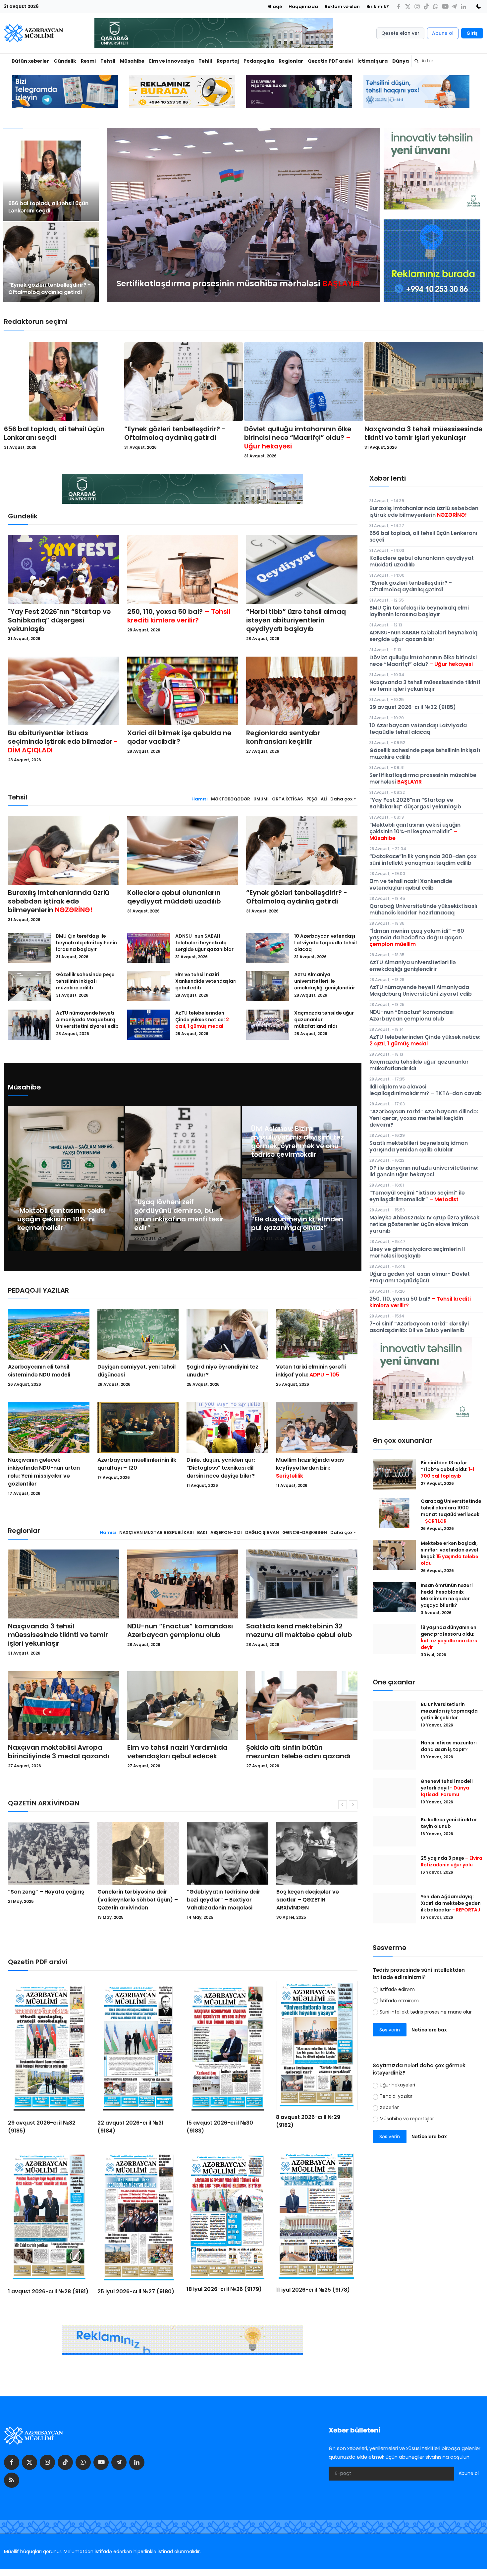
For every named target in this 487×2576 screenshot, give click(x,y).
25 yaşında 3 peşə (452, 1861)
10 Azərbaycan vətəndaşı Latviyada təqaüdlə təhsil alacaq (325, 943)
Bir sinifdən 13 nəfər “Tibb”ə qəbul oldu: (447, 1469)
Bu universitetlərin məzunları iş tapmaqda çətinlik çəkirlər (449, 1711)
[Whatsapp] (436, 6)
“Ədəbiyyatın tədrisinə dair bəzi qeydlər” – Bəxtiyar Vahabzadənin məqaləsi (45, 1900)
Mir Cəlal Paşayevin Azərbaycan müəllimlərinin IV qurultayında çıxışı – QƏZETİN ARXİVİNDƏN (226, 1904)
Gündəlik (65, 61)
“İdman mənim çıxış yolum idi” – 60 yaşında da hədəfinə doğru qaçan (417, 937)
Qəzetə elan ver (400, 33)
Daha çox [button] (341, 799)
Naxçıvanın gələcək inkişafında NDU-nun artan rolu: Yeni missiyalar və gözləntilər (44, 1472)
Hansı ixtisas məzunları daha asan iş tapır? (449, 1746)
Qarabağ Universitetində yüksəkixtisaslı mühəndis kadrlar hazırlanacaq (423, 909)
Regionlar (291, 61)
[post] (51, 181)
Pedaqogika (259, 61)
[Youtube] (445, 6)
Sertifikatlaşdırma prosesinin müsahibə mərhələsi (423, 778)
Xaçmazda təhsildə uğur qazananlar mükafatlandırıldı (324, 1020)
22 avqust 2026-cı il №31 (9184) (131, 2127)
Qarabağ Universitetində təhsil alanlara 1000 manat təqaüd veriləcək (451, 1511)
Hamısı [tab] (200, 799)
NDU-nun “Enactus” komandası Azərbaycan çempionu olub (180, 1630)
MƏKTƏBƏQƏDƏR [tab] (231, 799)
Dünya (401, 61)
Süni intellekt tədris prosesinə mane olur (426, 2012)
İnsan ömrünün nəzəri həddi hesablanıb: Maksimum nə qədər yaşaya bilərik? (447, 1595)
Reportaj (228, 61)
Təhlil (205, 61)
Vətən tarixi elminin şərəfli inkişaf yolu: (311, 1371)
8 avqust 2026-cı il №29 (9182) (308, 2121)
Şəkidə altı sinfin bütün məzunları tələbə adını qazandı (298, 1752)
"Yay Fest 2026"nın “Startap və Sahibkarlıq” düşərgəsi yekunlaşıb (59, 620)
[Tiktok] (426, 6)
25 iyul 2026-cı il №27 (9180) (136, 2291)
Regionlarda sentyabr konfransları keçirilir (283, 737)
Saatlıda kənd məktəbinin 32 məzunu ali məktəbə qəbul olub (299, 1630)
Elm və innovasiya (171, 61)
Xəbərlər (389, 2107)
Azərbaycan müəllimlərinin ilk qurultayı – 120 (137, 1464)
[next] (369, 215)
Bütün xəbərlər (30, 61)
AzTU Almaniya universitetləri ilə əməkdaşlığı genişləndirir (325, 981)
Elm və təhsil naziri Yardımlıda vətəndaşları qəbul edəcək (177, 1752)
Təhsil (108, 61)
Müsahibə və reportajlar (407, 2119)
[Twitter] (408, 6)
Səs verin (390, 2030)
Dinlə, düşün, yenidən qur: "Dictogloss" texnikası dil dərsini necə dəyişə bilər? (221, 1468)
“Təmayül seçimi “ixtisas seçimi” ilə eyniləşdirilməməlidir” (417, 1196)
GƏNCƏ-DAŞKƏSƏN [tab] (305, 1532)
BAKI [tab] (202, 1532)
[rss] (12, 2480)
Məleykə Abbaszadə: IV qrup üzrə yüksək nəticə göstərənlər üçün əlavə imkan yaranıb (424, 1224)
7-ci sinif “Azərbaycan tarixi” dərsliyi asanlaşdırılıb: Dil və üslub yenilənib (419, 1327)
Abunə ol (443, 33)
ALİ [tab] (324, 799)
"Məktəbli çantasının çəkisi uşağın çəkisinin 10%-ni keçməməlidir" (61, 1219)
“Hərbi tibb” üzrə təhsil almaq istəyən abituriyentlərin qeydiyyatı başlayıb (296, 620)
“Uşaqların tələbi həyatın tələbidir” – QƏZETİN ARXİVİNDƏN (310, 1900)
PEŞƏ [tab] (312, 799)
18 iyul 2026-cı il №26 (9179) (224, 2289)
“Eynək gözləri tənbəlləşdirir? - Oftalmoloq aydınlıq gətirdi (50, 289)
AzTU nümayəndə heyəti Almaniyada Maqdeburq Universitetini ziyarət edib (87, 1020)
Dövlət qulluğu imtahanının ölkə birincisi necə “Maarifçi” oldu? (298, 438)
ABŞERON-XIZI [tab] (226, 1532)
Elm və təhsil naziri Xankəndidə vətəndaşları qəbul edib (206, 981)
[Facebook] (399, 6)
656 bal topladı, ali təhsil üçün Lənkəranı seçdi (48, 207)
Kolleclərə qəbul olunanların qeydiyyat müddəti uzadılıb (174, 897)
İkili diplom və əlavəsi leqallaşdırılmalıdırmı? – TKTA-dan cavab (426, 1090)
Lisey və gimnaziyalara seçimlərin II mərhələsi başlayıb (417, 1252)
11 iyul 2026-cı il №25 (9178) (313, 2290)
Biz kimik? (378, 6)
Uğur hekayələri (397, 2085)
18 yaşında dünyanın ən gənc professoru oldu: (449, 1637)
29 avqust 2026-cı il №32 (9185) (42, 2127)
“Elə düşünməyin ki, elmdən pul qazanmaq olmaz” (297, 1223)
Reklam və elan (342, 6)
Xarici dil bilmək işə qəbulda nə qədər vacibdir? (179, 737)
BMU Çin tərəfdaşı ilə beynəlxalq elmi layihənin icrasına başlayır (86, 943)
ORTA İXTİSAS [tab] (288, 799)
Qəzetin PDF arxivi (330, 61)
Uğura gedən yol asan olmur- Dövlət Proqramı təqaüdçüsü (420, 1277)
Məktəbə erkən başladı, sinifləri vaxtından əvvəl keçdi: (450, 1553)
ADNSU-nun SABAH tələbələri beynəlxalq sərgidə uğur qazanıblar (204, 943)
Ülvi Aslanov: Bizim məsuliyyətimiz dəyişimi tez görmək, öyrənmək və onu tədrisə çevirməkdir (298, 1142)
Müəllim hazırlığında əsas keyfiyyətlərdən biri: (310, 1468)
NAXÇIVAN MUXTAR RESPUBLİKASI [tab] (157, 1532)
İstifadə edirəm (397, 1989)
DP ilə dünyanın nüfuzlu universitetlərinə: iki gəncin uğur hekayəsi (424, 1171)
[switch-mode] (476, 6)
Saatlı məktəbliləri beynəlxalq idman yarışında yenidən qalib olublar (419, 1146)
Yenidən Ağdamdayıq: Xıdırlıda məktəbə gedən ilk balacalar (451, 1903)
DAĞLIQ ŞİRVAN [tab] (262, 1532)
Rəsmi (88, 61)
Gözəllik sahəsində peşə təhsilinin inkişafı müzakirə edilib (85, 981)
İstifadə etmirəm (399, 2001)
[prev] (118, 215)
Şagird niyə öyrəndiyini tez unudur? (222, 1371)
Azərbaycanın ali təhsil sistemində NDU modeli (39, 1371)
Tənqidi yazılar (396, 2096)
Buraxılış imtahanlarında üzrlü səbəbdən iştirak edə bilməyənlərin (59, 901)
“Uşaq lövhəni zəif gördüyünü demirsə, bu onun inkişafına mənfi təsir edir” (179, 1215)
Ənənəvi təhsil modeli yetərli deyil (447, 1788)
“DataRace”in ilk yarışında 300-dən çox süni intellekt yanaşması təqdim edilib (423, 860)
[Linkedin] (463, 6)
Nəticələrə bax (429, 2030)
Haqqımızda (303, 6)
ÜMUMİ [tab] (261, 799)
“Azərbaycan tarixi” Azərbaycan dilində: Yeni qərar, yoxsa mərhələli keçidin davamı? (424, 1118)
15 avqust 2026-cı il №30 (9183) (220, 2127)
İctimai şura (373, 61)
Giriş (472, 33)
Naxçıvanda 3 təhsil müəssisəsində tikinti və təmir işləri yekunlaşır (423, 433)
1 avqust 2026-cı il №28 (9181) (48, 2291)
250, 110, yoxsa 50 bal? (179, 616)
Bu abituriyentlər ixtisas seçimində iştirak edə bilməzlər (63, 741)
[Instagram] (417, 6)
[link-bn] (432, 261)
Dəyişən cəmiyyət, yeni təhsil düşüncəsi (136, 1371)
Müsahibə (132, 61)
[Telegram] (454, 6)
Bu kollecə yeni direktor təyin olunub (449, 1823)
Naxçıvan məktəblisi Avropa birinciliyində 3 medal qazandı (59, 1752)
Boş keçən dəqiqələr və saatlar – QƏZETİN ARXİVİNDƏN (129, 1900)
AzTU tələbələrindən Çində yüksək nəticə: (202, 1020)
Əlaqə (275, 6)
